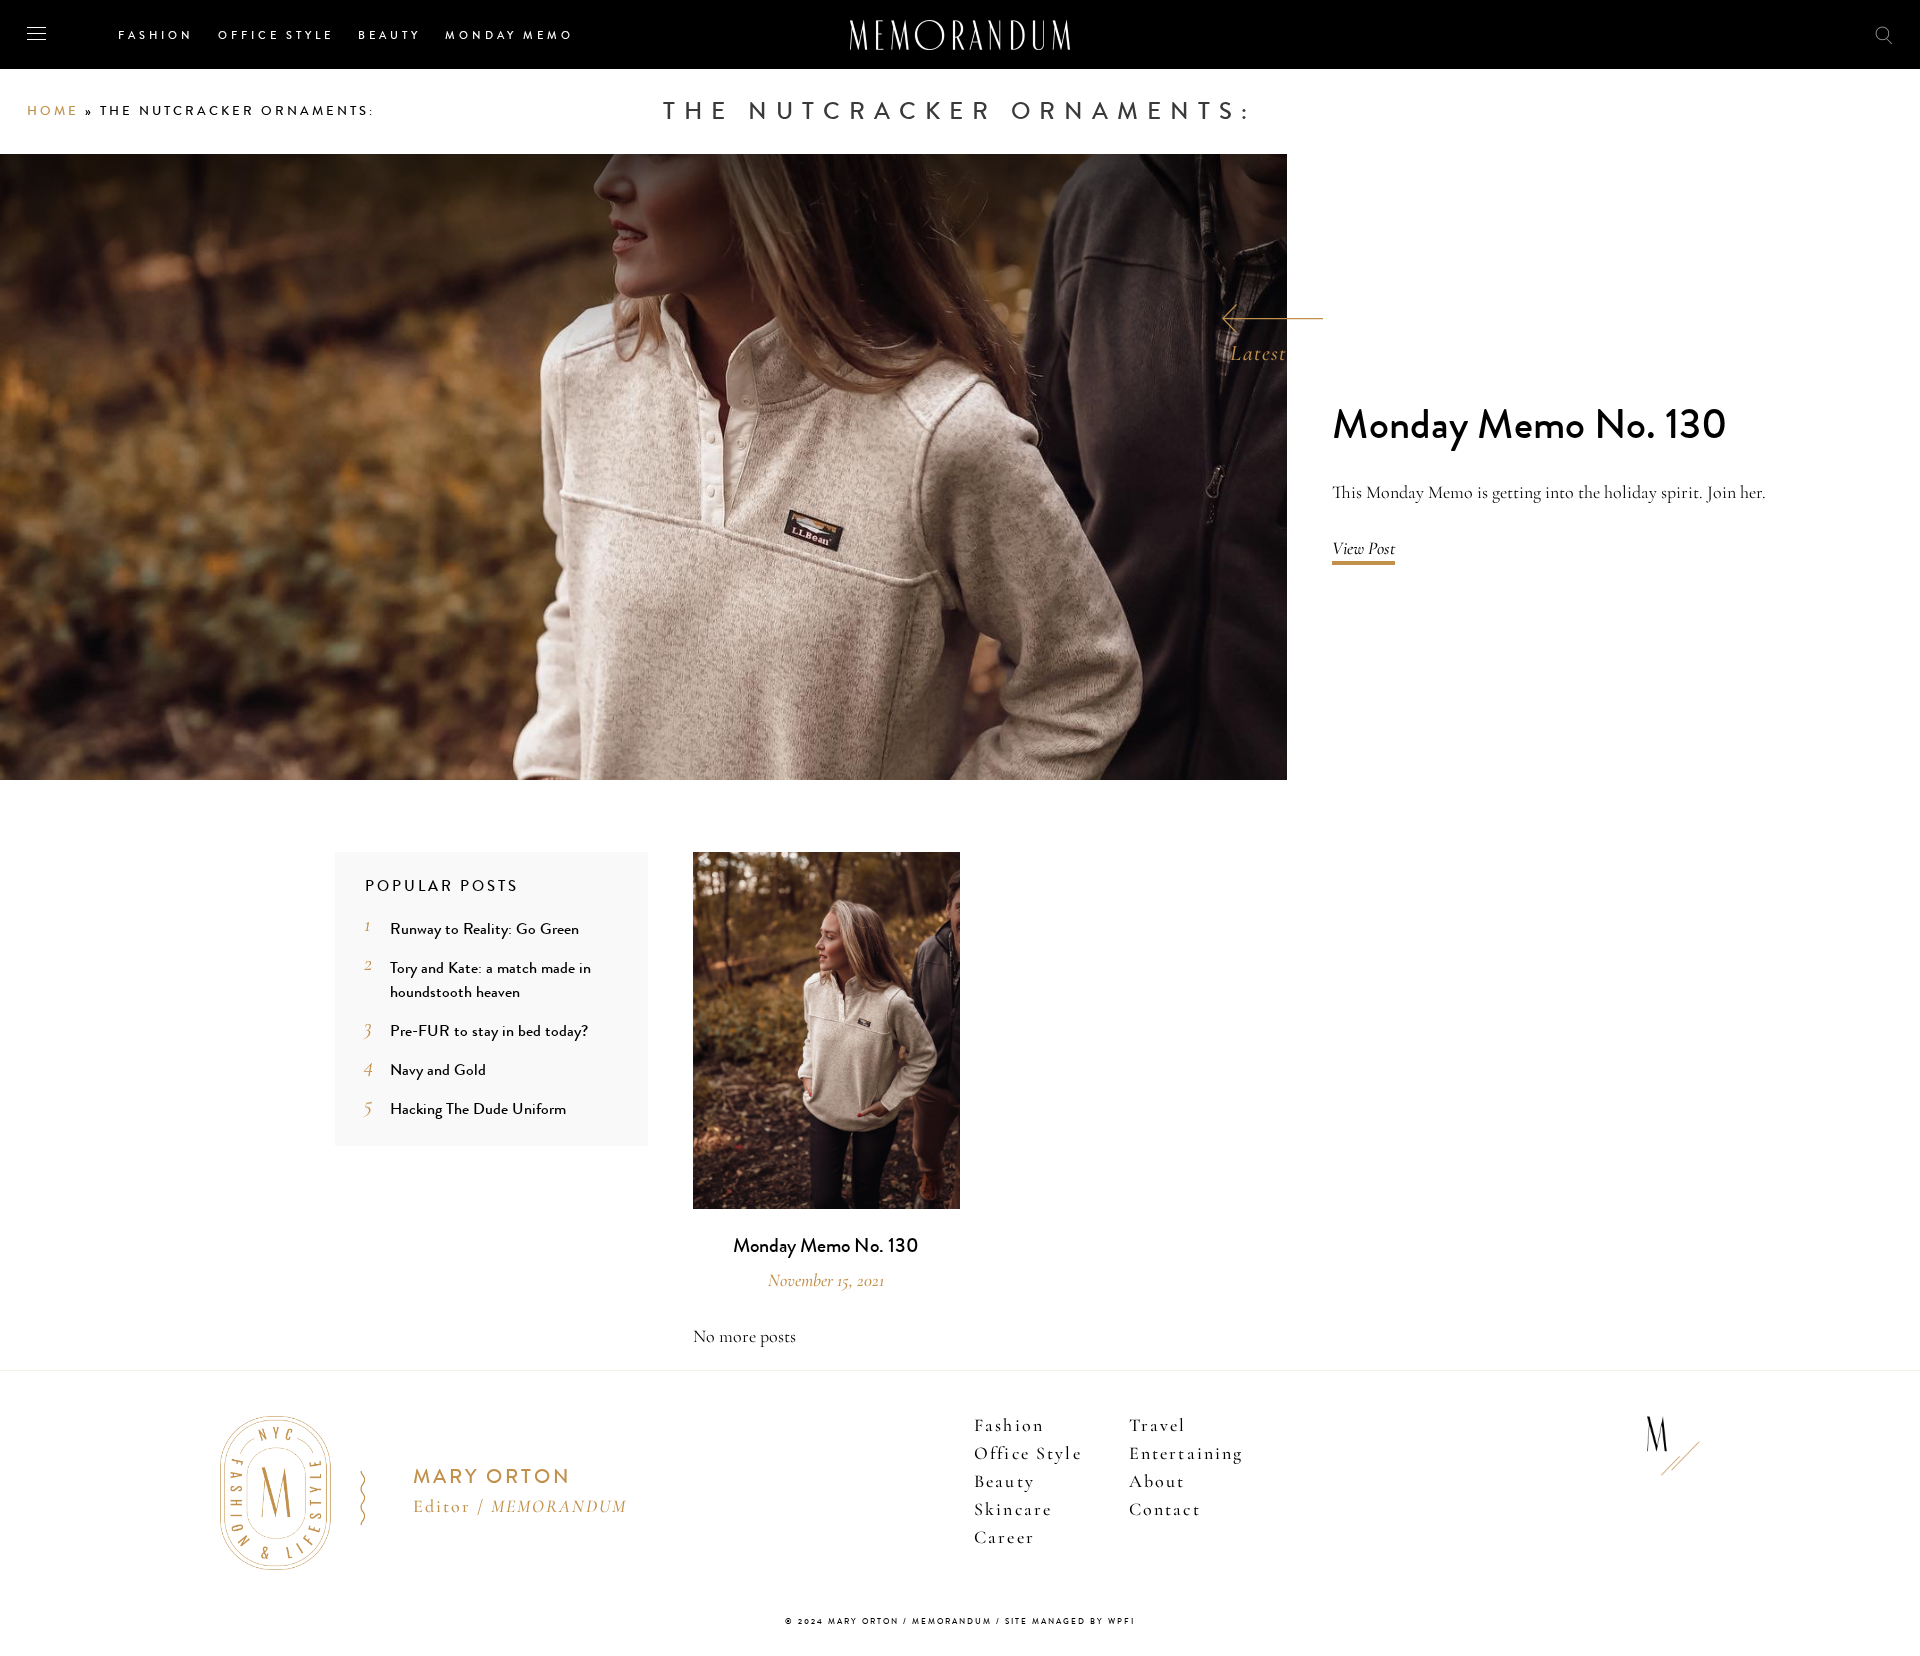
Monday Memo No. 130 (1530, 425)
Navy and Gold (438, 1069)
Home (53, 111)
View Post (1363, 548)
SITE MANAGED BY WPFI (1070, 1621)
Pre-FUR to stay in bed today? (489, 1030)
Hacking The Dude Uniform (478, 1108)
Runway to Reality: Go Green (484, 928)
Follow (1772, 33)
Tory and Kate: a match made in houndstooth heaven (490, 979)
